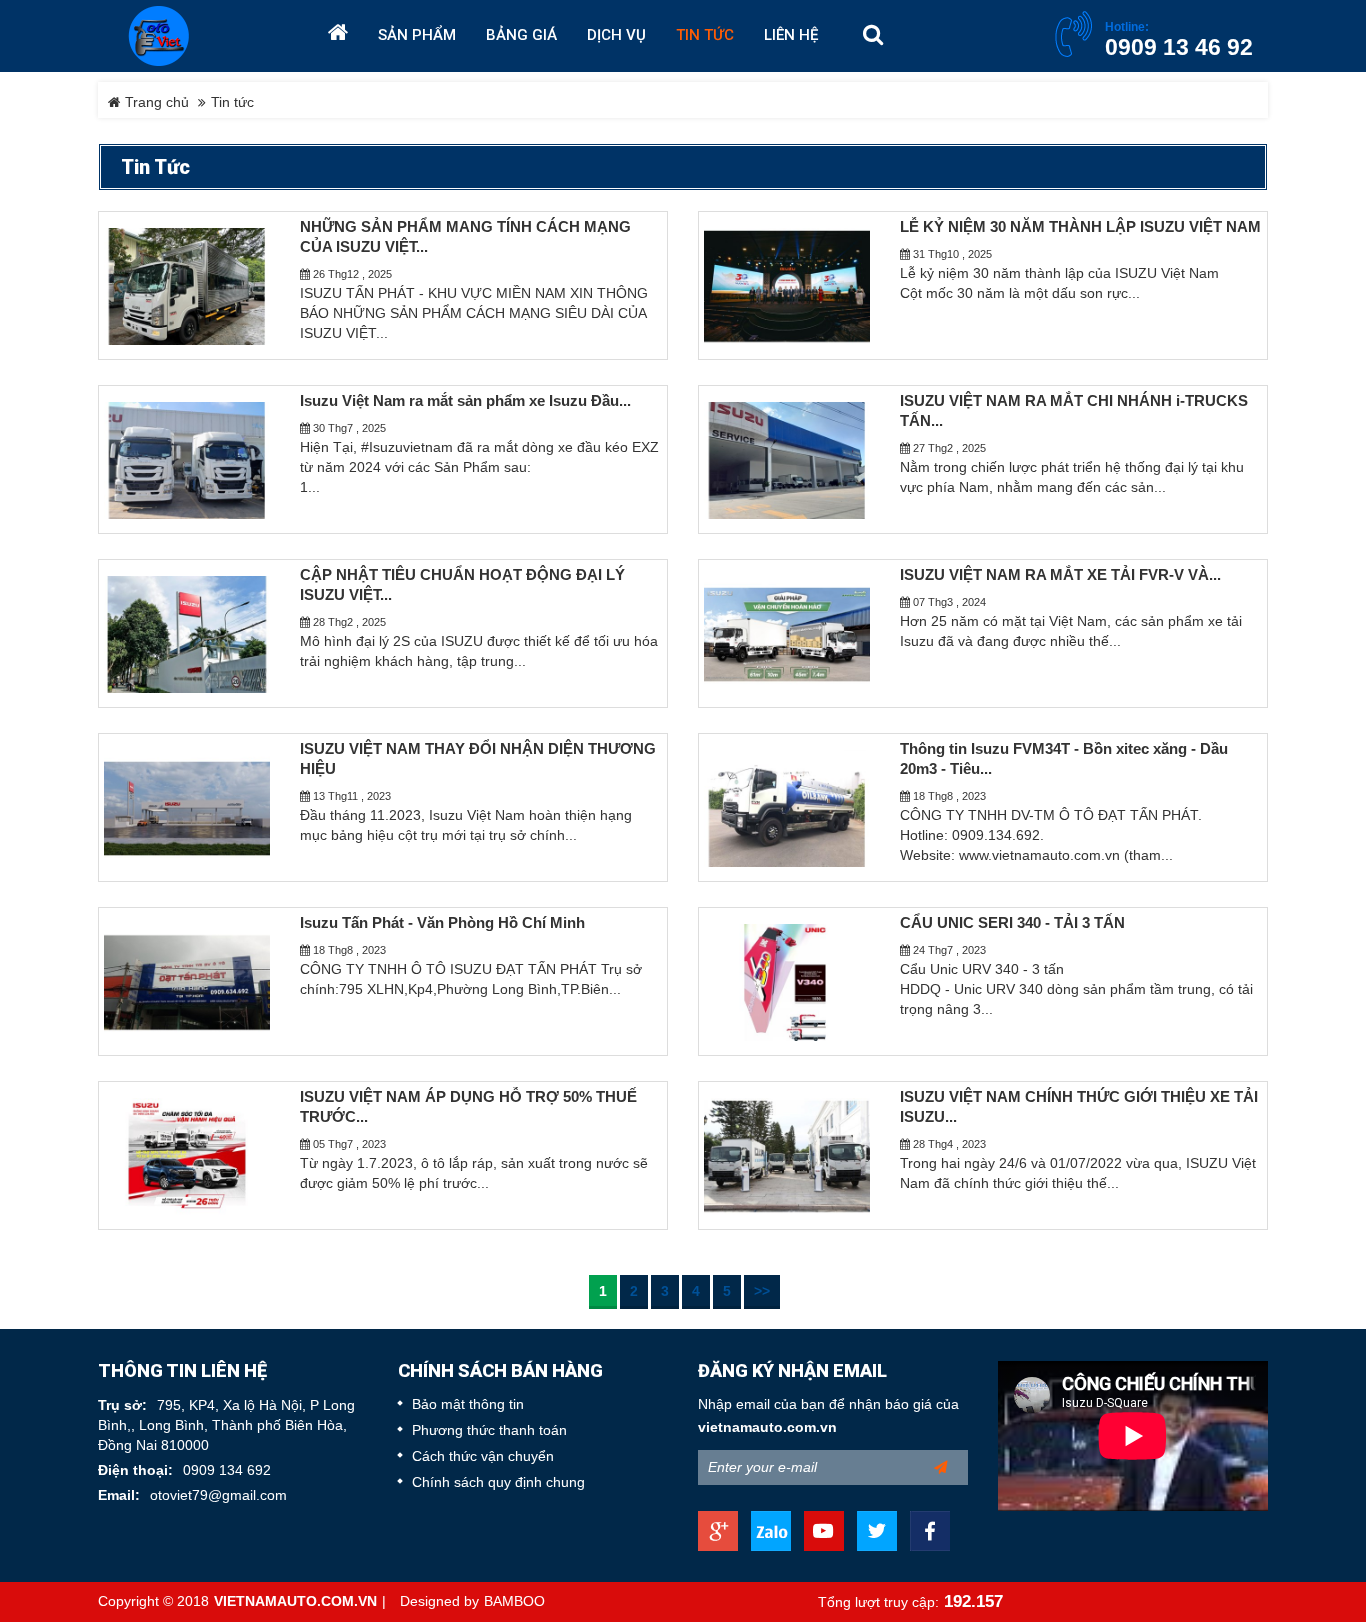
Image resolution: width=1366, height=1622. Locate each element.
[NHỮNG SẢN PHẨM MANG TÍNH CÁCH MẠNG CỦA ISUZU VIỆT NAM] (187, 285)
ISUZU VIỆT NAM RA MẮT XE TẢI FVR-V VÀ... (1060, 575)
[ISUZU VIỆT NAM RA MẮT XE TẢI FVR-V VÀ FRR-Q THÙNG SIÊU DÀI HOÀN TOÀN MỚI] (787, 633)
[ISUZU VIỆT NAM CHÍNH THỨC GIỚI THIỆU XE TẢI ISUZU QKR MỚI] (787, 1155)
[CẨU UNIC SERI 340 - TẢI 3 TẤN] (787, 981)
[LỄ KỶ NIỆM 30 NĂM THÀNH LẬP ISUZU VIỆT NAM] (787, 285)
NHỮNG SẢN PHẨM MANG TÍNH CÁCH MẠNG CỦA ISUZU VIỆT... (465, 237)
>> (762, 1291)
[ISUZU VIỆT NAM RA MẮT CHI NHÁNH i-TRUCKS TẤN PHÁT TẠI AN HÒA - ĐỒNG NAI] (787, 459)
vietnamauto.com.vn (767, 1427)
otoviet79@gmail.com (218, 1495)
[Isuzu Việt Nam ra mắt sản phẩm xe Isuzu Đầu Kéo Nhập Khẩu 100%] (187, 459)
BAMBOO (514, 1601)
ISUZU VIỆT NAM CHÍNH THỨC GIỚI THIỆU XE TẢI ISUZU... (1079, 1107)
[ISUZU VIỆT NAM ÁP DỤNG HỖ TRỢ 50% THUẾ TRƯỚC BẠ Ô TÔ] (187, 1155)
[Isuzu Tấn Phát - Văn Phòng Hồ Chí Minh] (187, 981)
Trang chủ (155, 102)
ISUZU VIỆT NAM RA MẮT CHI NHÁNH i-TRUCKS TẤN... (1074, 411)
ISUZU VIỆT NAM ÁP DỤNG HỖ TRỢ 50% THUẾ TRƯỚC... (468, 1107)
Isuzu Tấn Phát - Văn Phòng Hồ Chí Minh (442, 923)
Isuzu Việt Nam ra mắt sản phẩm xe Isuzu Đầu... (465, 401)
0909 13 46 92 (1179, 47)
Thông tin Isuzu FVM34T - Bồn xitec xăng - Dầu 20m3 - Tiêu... (1064, 759)
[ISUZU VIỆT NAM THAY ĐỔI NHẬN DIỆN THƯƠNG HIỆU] (187, 807)
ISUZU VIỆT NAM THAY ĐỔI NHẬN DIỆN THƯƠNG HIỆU (478, 759)
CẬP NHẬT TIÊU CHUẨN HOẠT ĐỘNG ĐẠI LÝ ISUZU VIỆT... (462, 585)
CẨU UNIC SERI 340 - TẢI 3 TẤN (1012, 923)
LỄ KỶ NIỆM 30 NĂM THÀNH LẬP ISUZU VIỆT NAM (1080, 227)
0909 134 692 (227, 1470)
